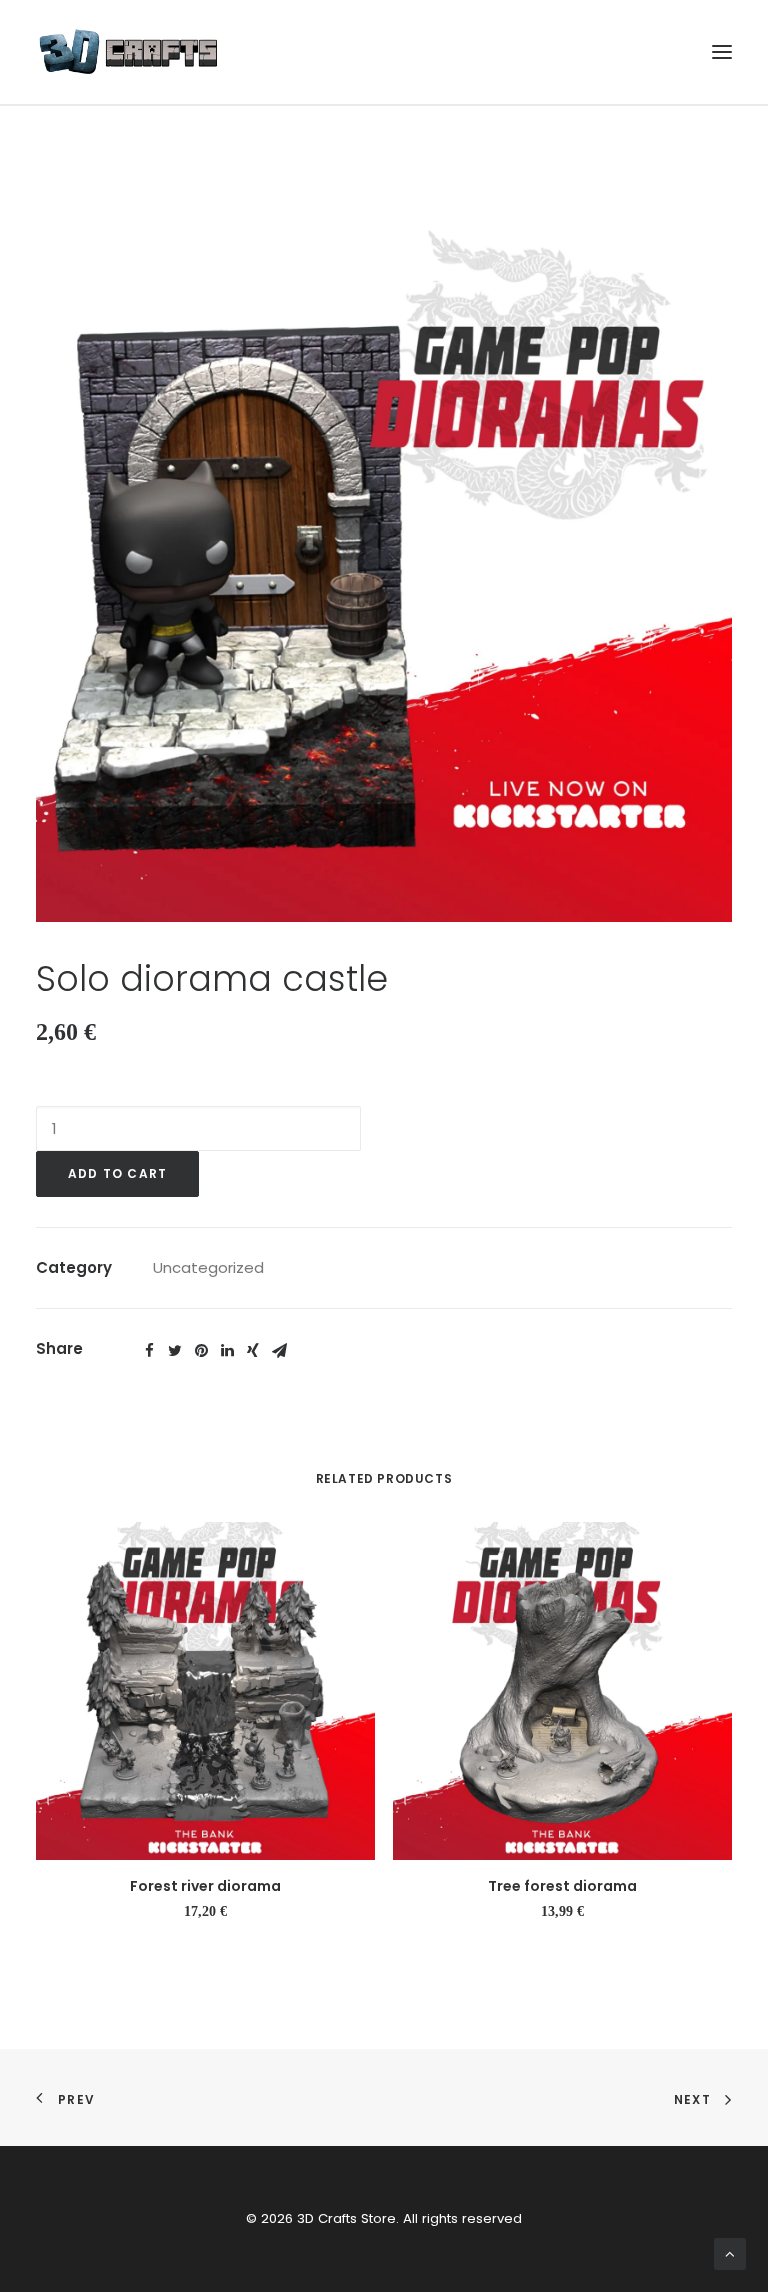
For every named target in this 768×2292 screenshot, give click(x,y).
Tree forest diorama (562, 1886)
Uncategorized (208, 1267)
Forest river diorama (205, 1886)
